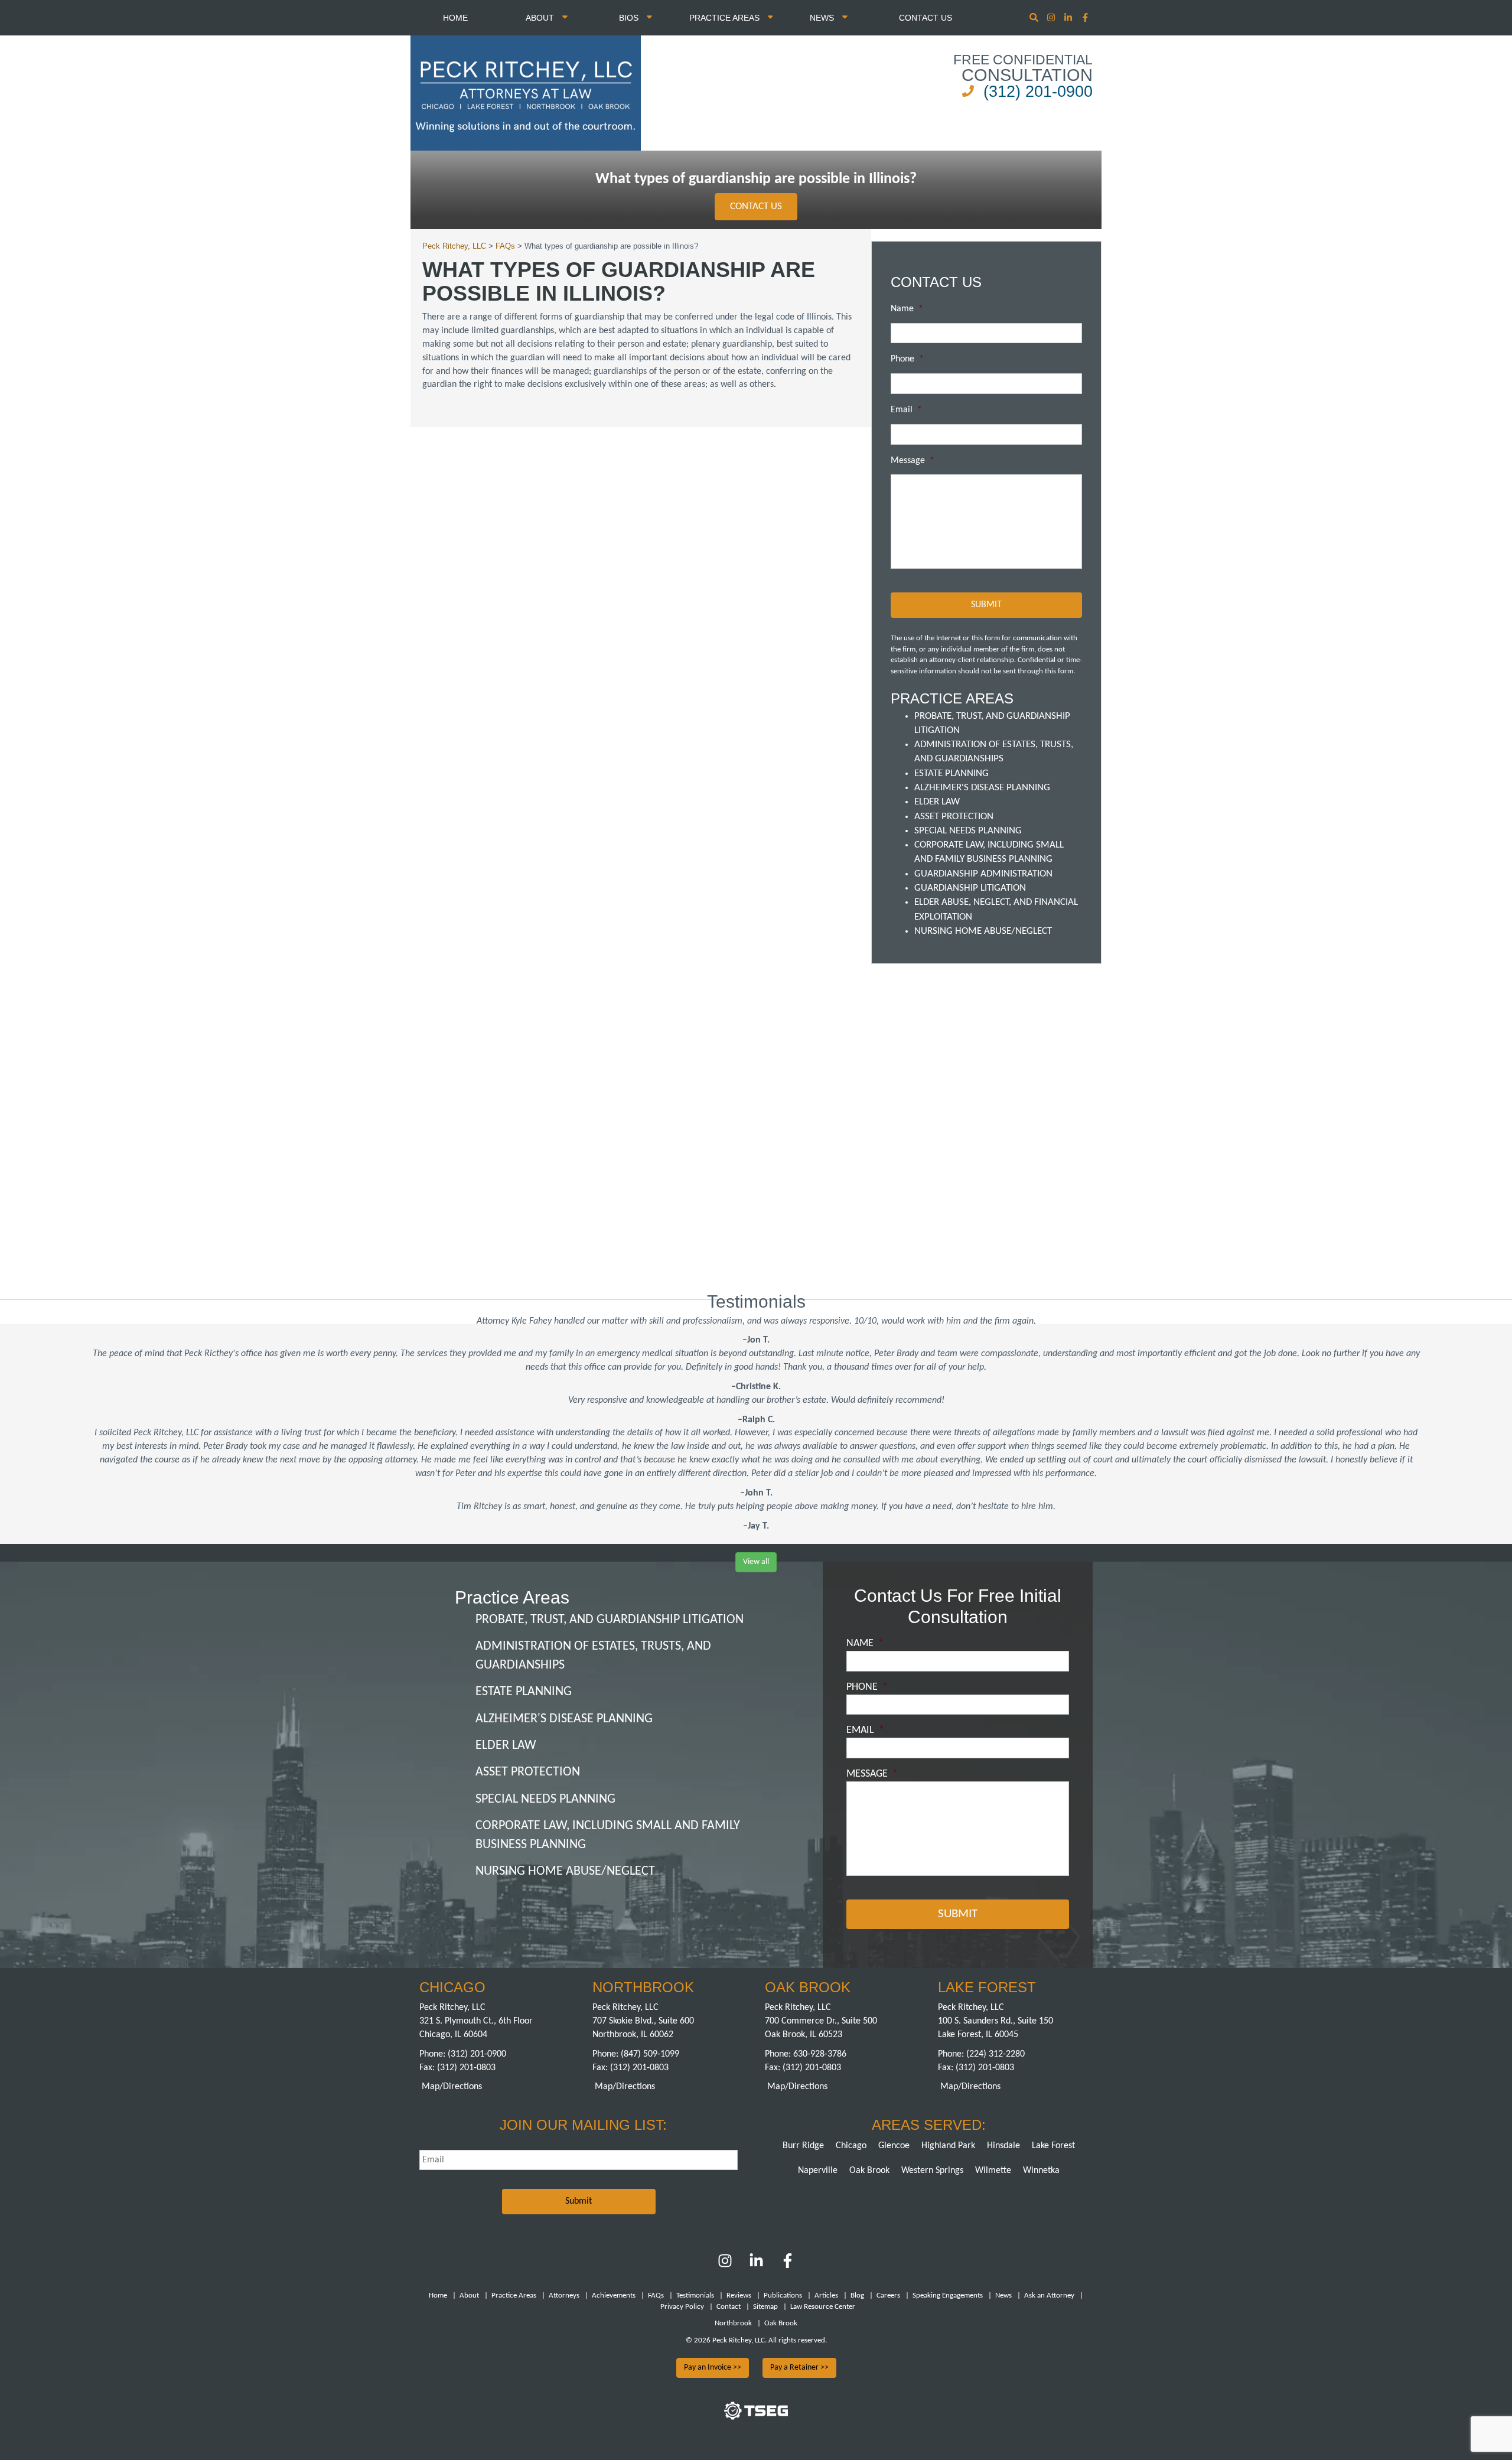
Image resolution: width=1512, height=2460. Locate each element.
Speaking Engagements (948, 2296)
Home (455, 18)
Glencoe (894, 2146)
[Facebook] (788, 2266)
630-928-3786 (820, 2054)
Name (907, 309)
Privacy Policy (682, 2307)
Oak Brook (869, 2171)
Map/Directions (452, 2087)
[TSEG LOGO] (756, 2417)
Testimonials (695, 2296)
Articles (826, 2296)
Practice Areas (726, 18)
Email (906, 410)
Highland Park (948, 2146)
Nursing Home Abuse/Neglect (983, 931)
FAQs (656, 2296)
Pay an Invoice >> (713, 2368)
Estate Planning (951, 773)
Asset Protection (954, 817)
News (823, 18)
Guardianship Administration (983, 874)
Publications (783, 2296)
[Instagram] (1052, 19)
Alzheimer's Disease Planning (982, 788)
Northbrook (733, 2323)
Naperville (818, 2171)
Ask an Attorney (1049, 2296)
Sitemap (765, 2307)
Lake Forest (1053, 2146)
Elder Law (937, 802)
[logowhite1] (526, 92)
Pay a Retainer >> (799, 2368)
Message (913, 461)
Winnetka (1041, 2171)
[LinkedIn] (756, 2266)
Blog (857, 2296)
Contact (729, 2307)
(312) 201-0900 (1038, 92)
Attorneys (564, 2296)
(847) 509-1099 (650, 2054)
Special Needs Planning (968, 831)
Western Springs (932, 2171)
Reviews (739, 2296)
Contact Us (926, 18)
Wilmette (993, 2171)
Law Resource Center (823, 2307)
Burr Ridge (803, 2146)
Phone (907, 359)
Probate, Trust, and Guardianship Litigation (610, 1620)
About (541, 18)
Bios (630, 18)
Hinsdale (1003, 2146)
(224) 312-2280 (995, 2054)
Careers (888, 2296)
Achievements (614, 2296)
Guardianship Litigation (970, 888)
